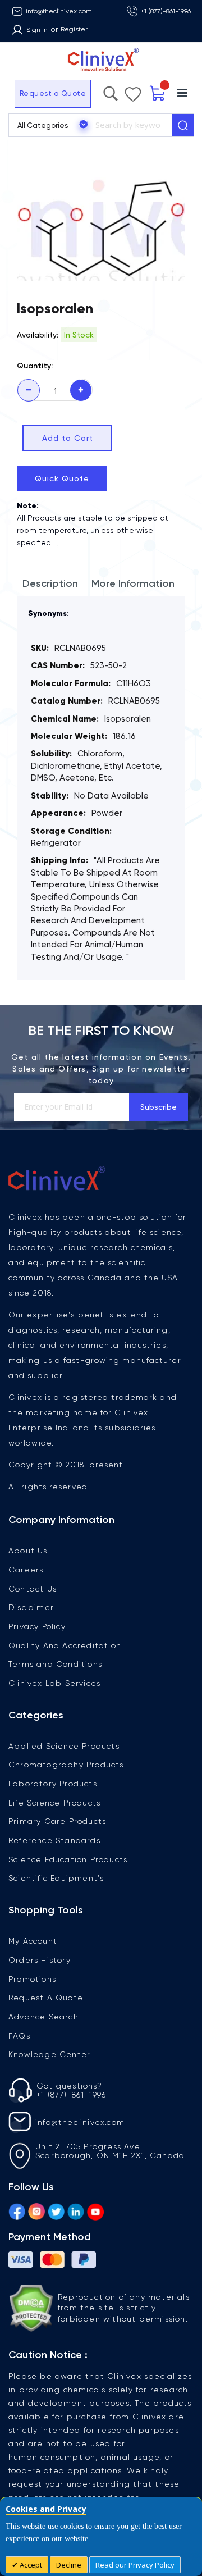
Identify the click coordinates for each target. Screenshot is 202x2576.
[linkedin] (76, 2210)
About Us (28, 1551)
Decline (69, 2565)
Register (74, 29)
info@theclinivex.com (59, 11)
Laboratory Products (53, 1784)
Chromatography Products (66, 1765)
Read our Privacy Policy (135, 2565)
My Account (33, 1941)
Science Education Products (68, 1859)
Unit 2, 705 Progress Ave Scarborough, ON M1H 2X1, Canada (110, 2151)
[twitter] (56, 2210)
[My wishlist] (133, 92)
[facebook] (17, 2210)
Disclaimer (31, 1607)
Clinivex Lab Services (54, 1683)
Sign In (37, 30)
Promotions (32, 1979)
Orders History (40, 1960)
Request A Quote (46, 1998)
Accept (30, 2565)
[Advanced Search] (111, 91)
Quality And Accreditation (65, 1645)
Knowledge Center (49, 2054)
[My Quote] (158, 94)
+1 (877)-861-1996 (166, 11)
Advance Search (43, 2017)
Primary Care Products (57, 1821)
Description (50, 583)
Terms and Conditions (55, 1664)
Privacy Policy (37, 1626)
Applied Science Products (64, 1746)
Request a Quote (53, 94)
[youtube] (95, 2210)
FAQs (19, 2036)
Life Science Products (54, 1803)
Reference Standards (54, 1840)
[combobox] (128, 125)
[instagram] (36, 2210)
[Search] (183, 125)
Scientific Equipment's (56, 1878)
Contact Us (33, 1589)
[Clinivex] (101, 60)
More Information (133, 583)
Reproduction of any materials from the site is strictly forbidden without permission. (124, 2308)
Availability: (38, 335)
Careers (26, 1570)
